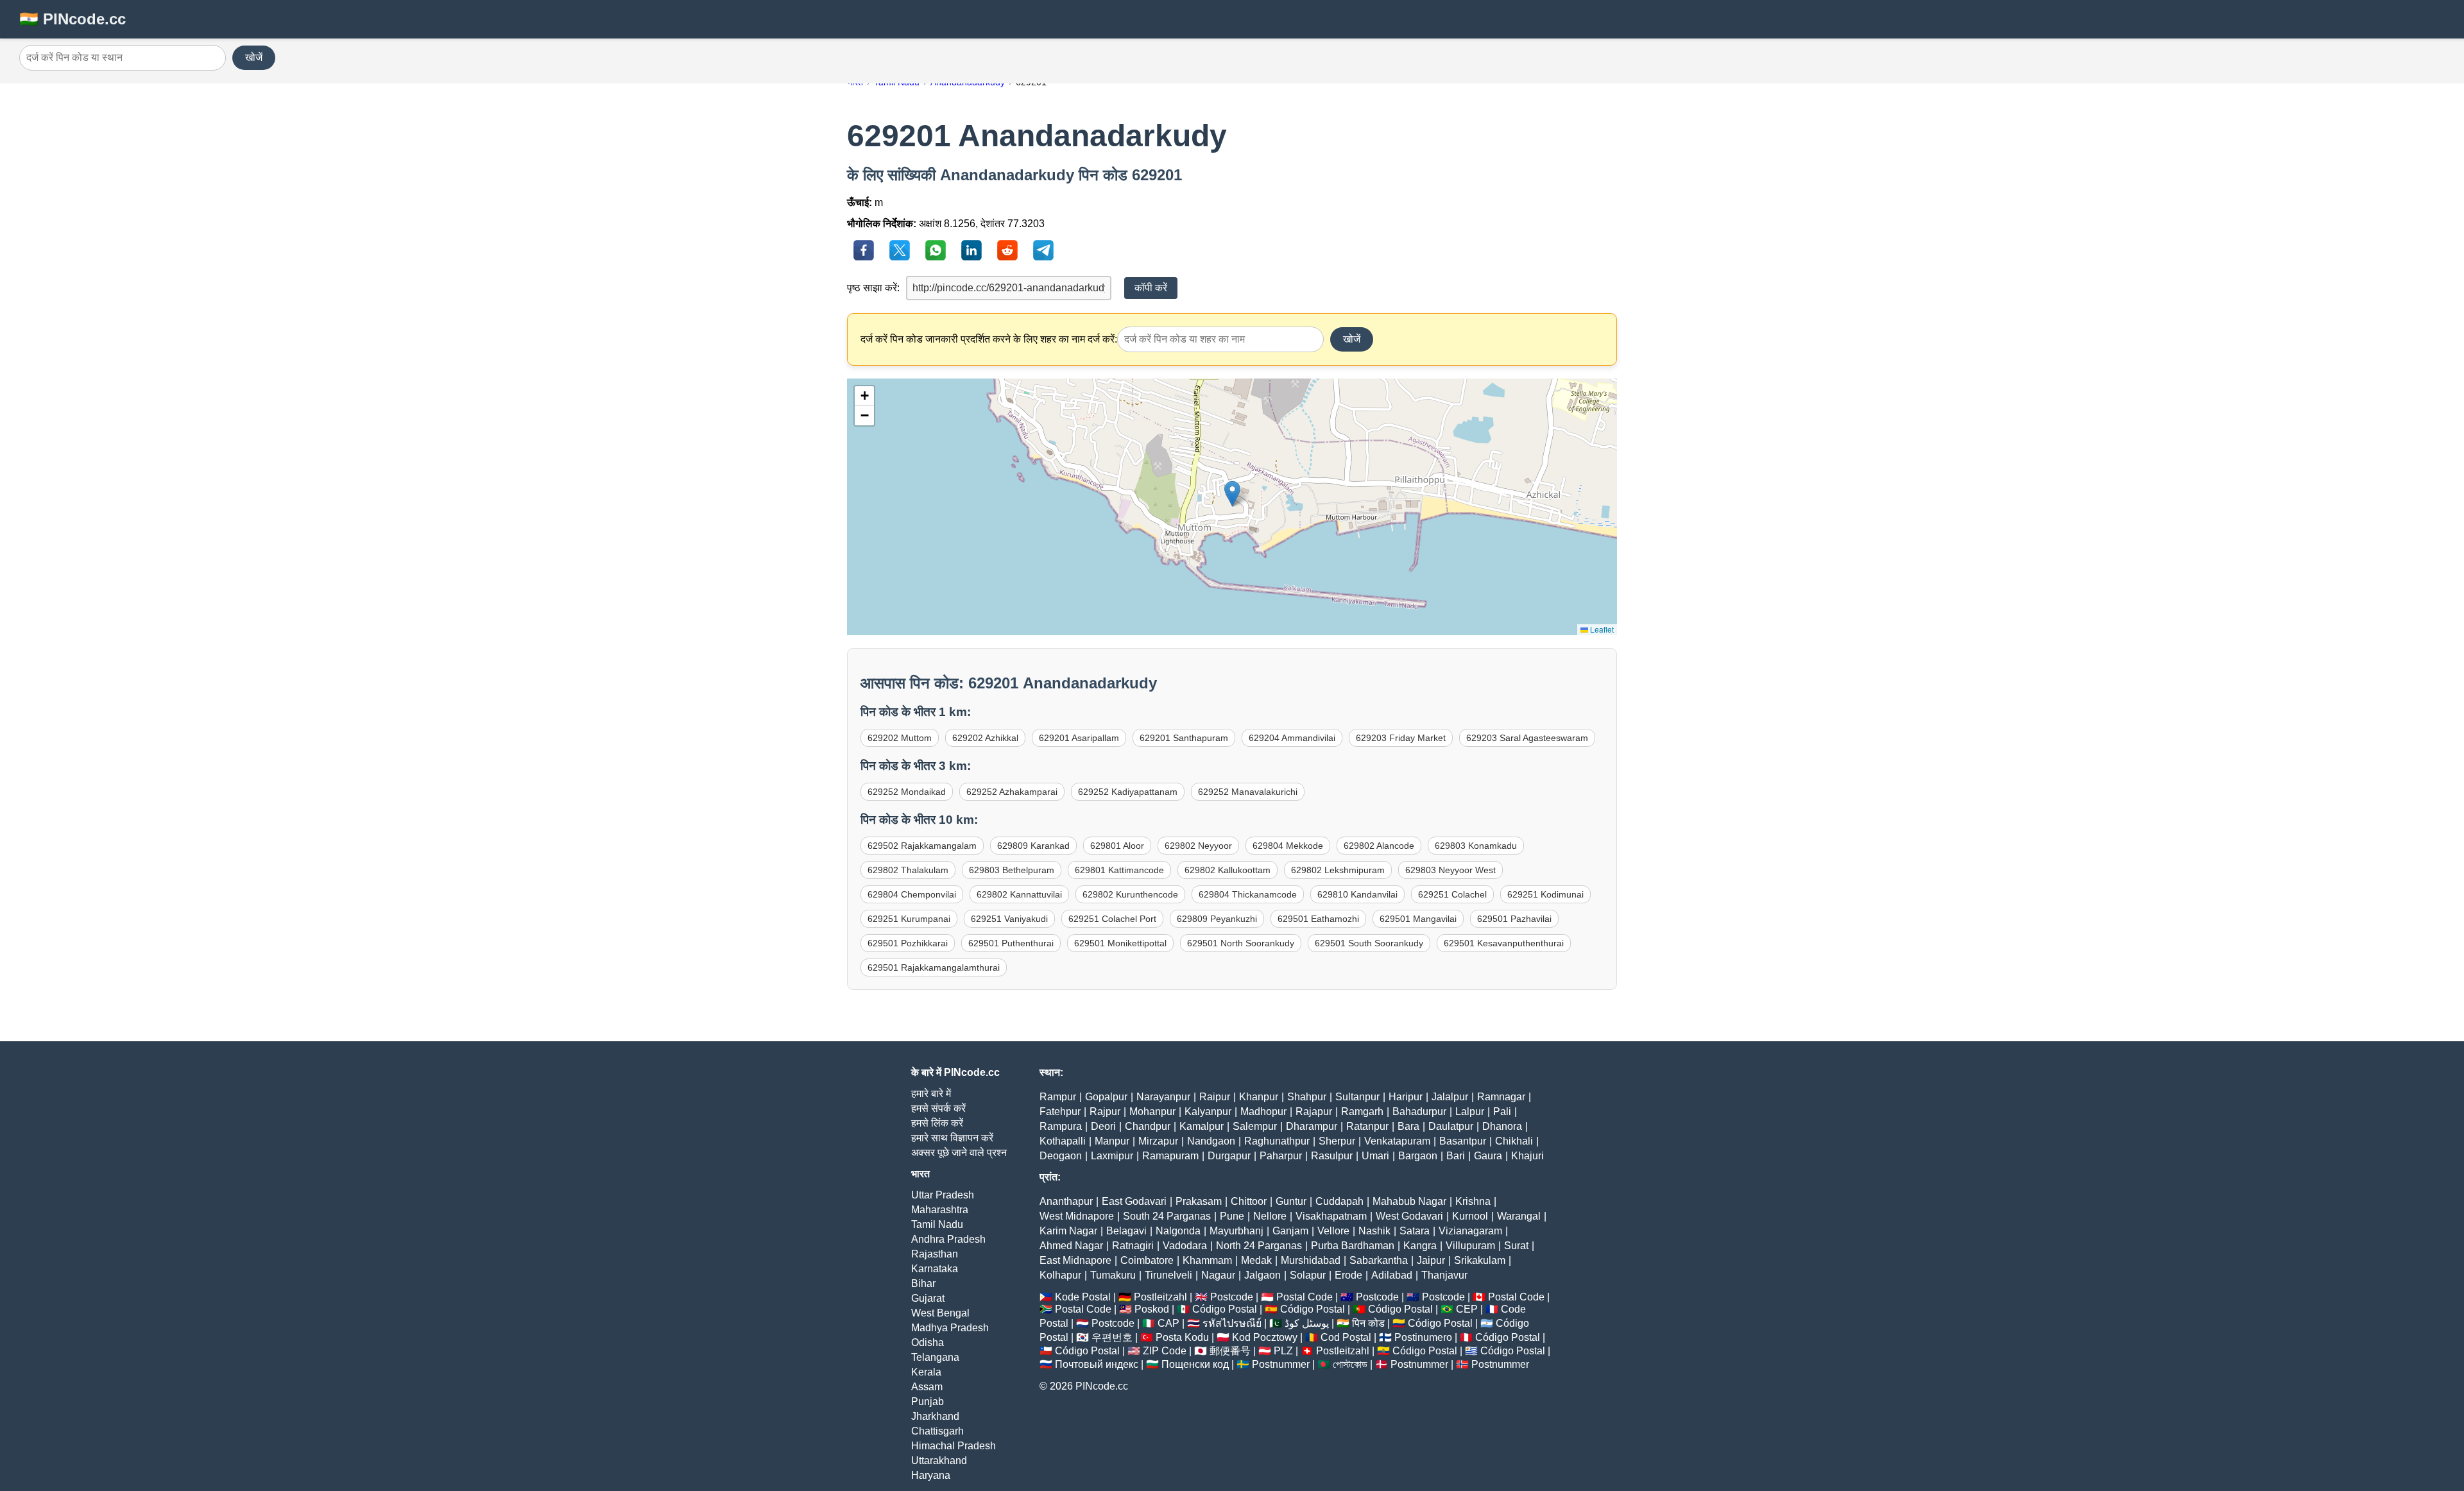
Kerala (926, 1372)
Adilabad (1392, 1275)
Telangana (935, 1357)
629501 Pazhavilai (1514, 919)
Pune (1232, 1216)
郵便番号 (1230, 1351)
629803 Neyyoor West (1450, 870)
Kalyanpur (1208, 1112)
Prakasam (1199, 1201)
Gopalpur (1106, 1097)
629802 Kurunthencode (1130, 894)
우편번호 (1112, 1337)
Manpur (1112, 1141)
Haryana (931, 1475)
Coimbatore (1147, 1260)
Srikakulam (1480, 1260)
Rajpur (1105, 1112)
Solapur (1308, 1275)
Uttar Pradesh (943, 1195)
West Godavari (1409, 1216)
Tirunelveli (1168, 1275)
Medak (1256, 1260)
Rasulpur (1332, 1156)
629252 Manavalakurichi (1248, 792)
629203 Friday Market (1401, 738)
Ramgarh (1362, 1112)
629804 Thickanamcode (1248, 894)
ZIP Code (1165, 1351)
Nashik (1374, 1231)
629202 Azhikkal (985, 738)
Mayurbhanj (1236, 1231)
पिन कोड (1368, 1323)
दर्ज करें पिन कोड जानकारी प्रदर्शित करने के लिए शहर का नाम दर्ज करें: (989, 339)
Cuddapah (1339, 1201)
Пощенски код (1195, 1364)
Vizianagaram (1470, 1231)
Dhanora (1502, 1126)
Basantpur (1463, 1141)
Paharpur (1281, 1156)
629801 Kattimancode (1119, 870)
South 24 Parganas (1167, 1216)
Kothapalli (1063, 1141)
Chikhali (1514, 1141)
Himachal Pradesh (954, 1446)
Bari (1456, 1156)
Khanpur (1259, 1097)
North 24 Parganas (1259, 1246)
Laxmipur (1112, 1156)
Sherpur (1337, 1141)
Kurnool (1470, 1216)
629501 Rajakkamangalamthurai (934, 967)
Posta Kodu (1182, 1337)
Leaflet (1601, 629)
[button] (1232, 494)
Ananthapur (1066, 1201)
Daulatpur (1451, 1126)
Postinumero (1423, 1337)
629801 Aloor (1117, 846)
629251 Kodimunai (1545, 894)
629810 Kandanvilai (1357, 894)
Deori (1103, 1126)
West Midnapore (1077, 1216)
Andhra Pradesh (948, 1239)
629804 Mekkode (1288, 846)
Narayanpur (1163, 1097)
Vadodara (1185, 1246)
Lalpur (1470, 1112)
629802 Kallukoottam (1228, 870)
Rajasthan (935, 1254)
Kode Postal (1083, 1297)
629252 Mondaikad (907, 792)
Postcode (1232, 1297)
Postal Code (1305, 1297)
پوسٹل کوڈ (1307, 1323)
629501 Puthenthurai (1011, 943)
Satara (1415, 1231)
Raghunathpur (1277, 1141)
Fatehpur (1060, 1112)
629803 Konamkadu (1476, 846)
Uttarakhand (939, 1461)
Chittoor (1249, 1201)
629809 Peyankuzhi (1217, 919)
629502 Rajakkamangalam (922, 846)
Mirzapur (1158, 1141)
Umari (1375, 1156)
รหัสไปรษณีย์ (1232, 1323)
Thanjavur (1444, 1275)
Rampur (1058, 1097)
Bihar (923, 1283)
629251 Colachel (1452, 894)
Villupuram (1470, 1246)
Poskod (1152, 1309)
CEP (1467, 1309)
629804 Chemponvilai (912, 894)
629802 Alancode (1379, 846)
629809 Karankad (1033, 846)
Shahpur (1307, 1097)
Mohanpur (1152, 1112)
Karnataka (935, 1269)
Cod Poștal (1346, 1337)
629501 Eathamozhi (1318, 919)
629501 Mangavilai (1418, 919)
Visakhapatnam (1331, 1216)
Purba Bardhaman (1353, 1246)
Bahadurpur (1419, 1112)
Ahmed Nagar (1071, 1246)
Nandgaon (1211, 1141)
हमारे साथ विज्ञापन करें (952, 1138)
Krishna (1473, 1201)
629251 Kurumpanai (909, 919)
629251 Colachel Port (1112, 919)
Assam (927, 1387)
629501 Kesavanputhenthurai (1504, 943)
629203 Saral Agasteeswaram (1527, 738)
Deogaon (1061, 1156)
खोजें (254, 57)
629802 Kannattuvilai (1019, 894)
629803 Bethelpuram (1012, 870)
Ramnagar (1501, 1097)
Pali (1502, 1112)
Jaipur (1431, 1260)
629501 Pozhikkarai (908, 943)
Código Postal (1225, 1309)
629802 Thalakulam (908, 870)
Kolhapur (1060, 1275)
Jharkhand (935, 1416)
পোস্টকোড (1350, 1364)
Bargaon (1418, 1156)
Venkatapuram (1397, 1141)
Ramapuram (1170, 1156)
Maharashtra (940, 1210)
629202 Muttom (900, 738)
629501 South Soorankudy (1369, 943)
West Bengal (940, 1313)
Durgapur (1229, 1156)
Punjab (928, 1402)
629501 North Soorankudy (1241, 943)
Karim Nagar (1068, 1231)
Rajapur (1314, 1112)
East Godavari (1134, 1201)
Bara (1408, 1126)
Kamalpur (1202, 1126)
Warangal (1519, 1216)
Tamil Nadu (937, 1224)
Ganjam (1290, 1231)
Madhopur (1263, 1112)
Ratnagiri (1133, 1246)
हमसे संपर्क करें (938, 1108)
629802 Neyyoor (1198, 846)
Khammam (1207, 1260)
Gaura (1488, 1156)
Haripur (1406, 1097)
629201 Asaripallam (1079, 738)
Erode (1348, 1275)
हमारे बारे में (931, 1094)
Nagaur (1218, 1275)
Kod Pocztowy (1265, 1337)
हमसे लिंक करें (937, 1123)
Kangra (1420, 1246)
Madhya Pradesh (950, 1328)
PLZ (1283, 1351)
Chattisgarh (937, 1431)
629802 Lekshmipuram (1338, 870)
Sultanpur (1357, 1097)
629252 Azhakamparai (1012, 792)
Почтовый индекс (1097, 1364)
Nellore (1270, 1216)
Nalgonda (1178, 1231)
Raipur (1215, 1097)
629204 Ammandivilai (1292, 738)
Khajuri (1527, 1156)
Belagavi (1126, 1231)
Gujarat (928, 1298)
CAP (1168, 1323)
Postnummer (1281, 1364)
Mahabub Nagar (1409, 1201)
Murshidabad (1311, 1260)
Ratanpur (1367, 1126)
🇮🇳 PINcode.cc (73, 19)
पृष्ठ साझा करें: (873, 288)
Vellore (1333, 1231)
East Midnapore (1075, 1260)
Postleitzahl (1160, 1297)
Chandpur (1148, 1126)
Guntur (1291, 1201)
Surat (1516, 1246)
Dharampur (1312, 1126)
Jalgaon (1262, 1275)
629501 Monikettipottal (1120, 943)
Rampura (1061, 1126)
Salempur (1255, 1126)
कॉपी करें (1151, 288)
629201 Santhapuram (1184, 738)
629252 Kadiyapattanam (1128, 792)
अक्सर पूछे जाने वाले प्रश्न (959, 1153)
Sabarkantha (1379, 1260)
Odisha (928, 1342)
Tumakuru (1113, 1275)
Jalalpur (1450, 1097)
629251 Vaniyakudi (1009, 919)
